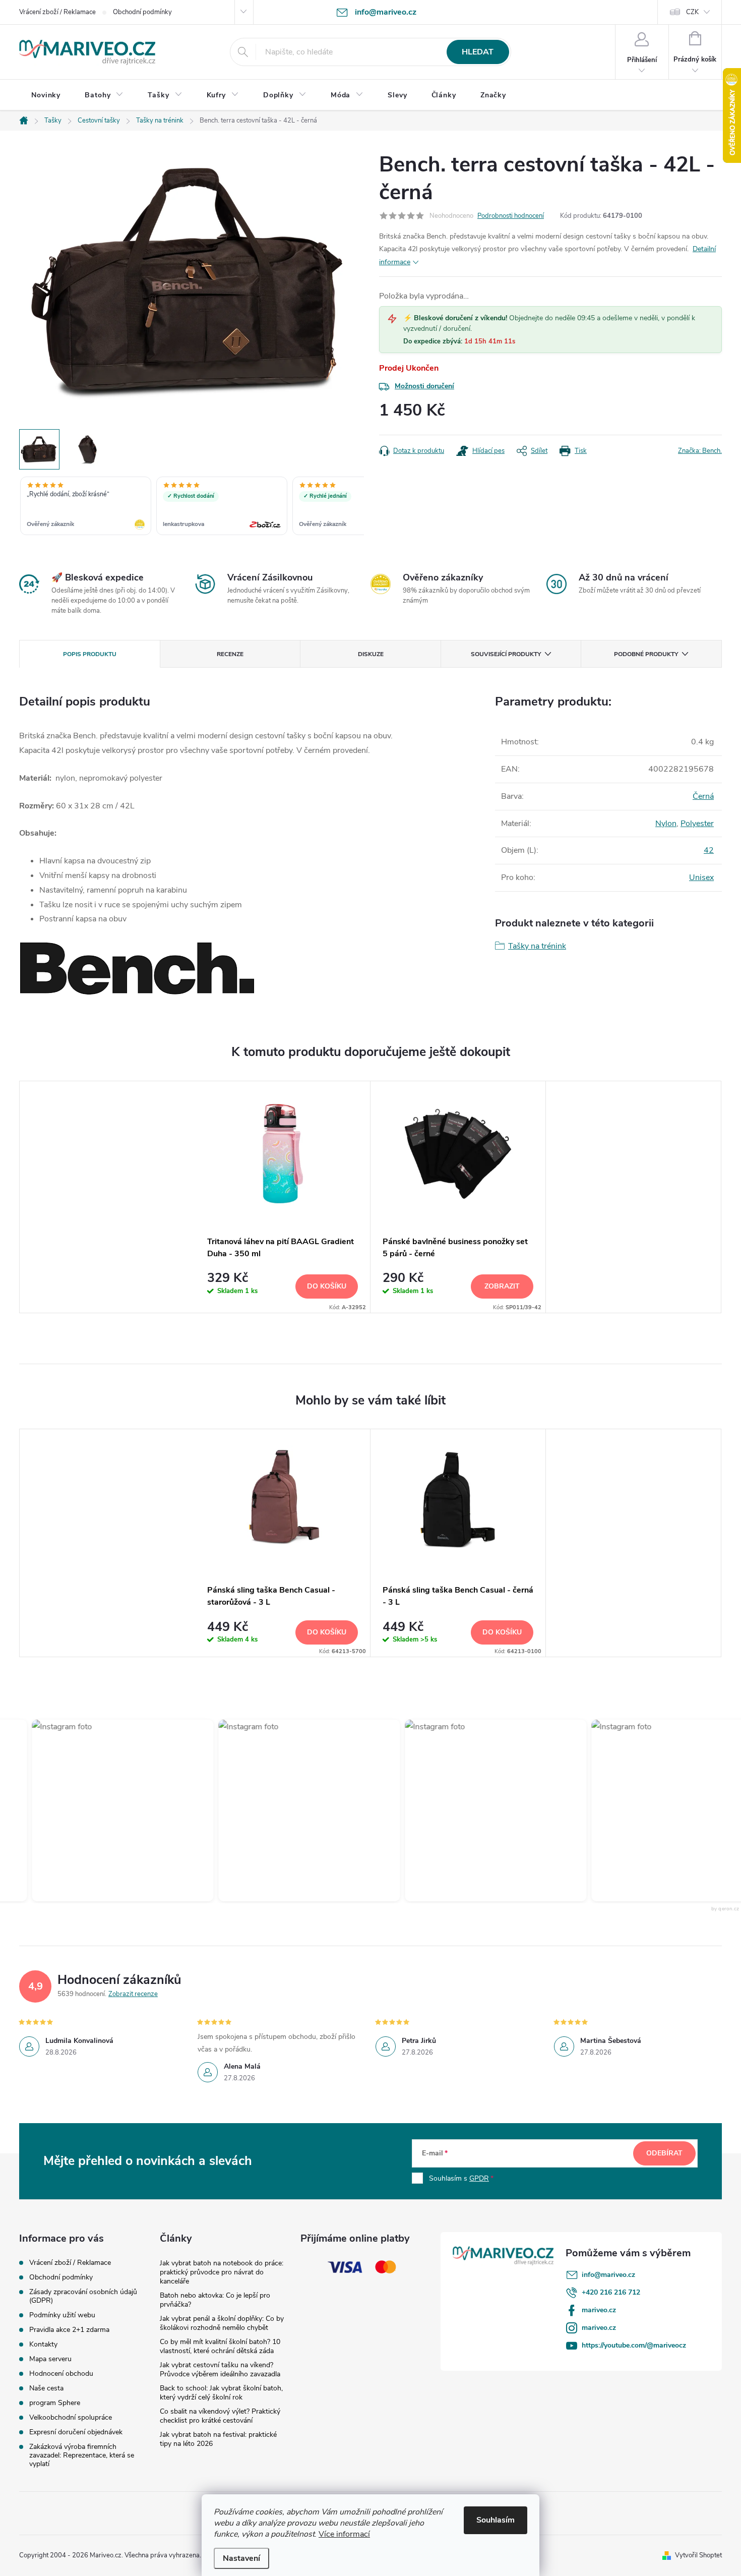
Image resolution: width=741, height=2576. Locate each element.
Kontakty (43, 2344)
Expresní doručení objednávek (76, 2432)
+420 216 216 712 (611, 2292)
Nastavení (241, 2558)
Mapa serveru (50, 2359)
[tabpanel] (283, 1197)
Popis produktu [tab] (90, 654)
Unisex (701, 877)
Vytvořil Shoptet (698, 2555)
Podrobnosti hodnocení (511, 216)
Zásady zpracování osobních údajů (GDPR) (83, 2296)
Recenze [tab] (230, 654)
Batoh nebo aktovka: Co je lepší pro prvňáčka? (215, 2300)
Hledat (478, 52)
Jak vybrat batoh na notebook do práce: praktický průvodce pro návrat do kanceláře (222, 2272)
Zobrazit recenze (133, 1994)
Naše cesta (46, 2388)
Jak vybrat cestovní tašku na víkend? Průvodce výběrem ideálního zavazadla (220, 2369)
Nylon (666, 824)
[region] (192, 507)
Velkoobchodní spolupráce (71, 2417)
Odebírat (664, 2153)
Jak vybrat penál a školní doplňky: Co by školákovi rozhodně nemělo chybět (222, 2323)
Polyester (697, 824)
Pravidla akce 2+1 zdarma (69, 2330)
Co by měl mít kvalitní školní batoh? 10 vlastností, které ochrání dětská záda (220, 2346)
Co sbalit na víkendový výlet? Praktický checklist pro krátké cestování (220, 2416)
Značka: (700, 451)
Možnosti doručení (424, 386)
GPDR (479, 2178)
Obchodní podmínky (142, 12)
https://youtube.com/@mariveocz (634, 2345)
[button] (98, 1810)
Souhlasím (496, 2520)
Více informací (344, 2534)
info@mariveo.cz (608, 2275)
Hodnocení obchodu (61, 2374)
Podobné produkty (646, 654)
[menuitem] (46, 95)
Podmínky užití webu (62, 2315)
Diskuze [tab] (371, 654)
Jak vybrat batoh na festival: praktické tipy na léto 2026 (218, 2439)
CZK (692, 12)
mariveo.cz (599, 2310)
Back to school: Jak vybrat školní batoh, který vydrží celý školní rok (221, 2393)
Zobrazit (502, 1286)
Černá (703, 796)
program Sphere (55, 2403)
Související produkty (506, 654)
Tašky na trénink (537, 946)
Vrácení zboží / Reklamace (57, 12)
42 (709, 850)
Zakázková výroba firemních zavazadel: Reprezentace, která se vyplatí (82, 2455)
